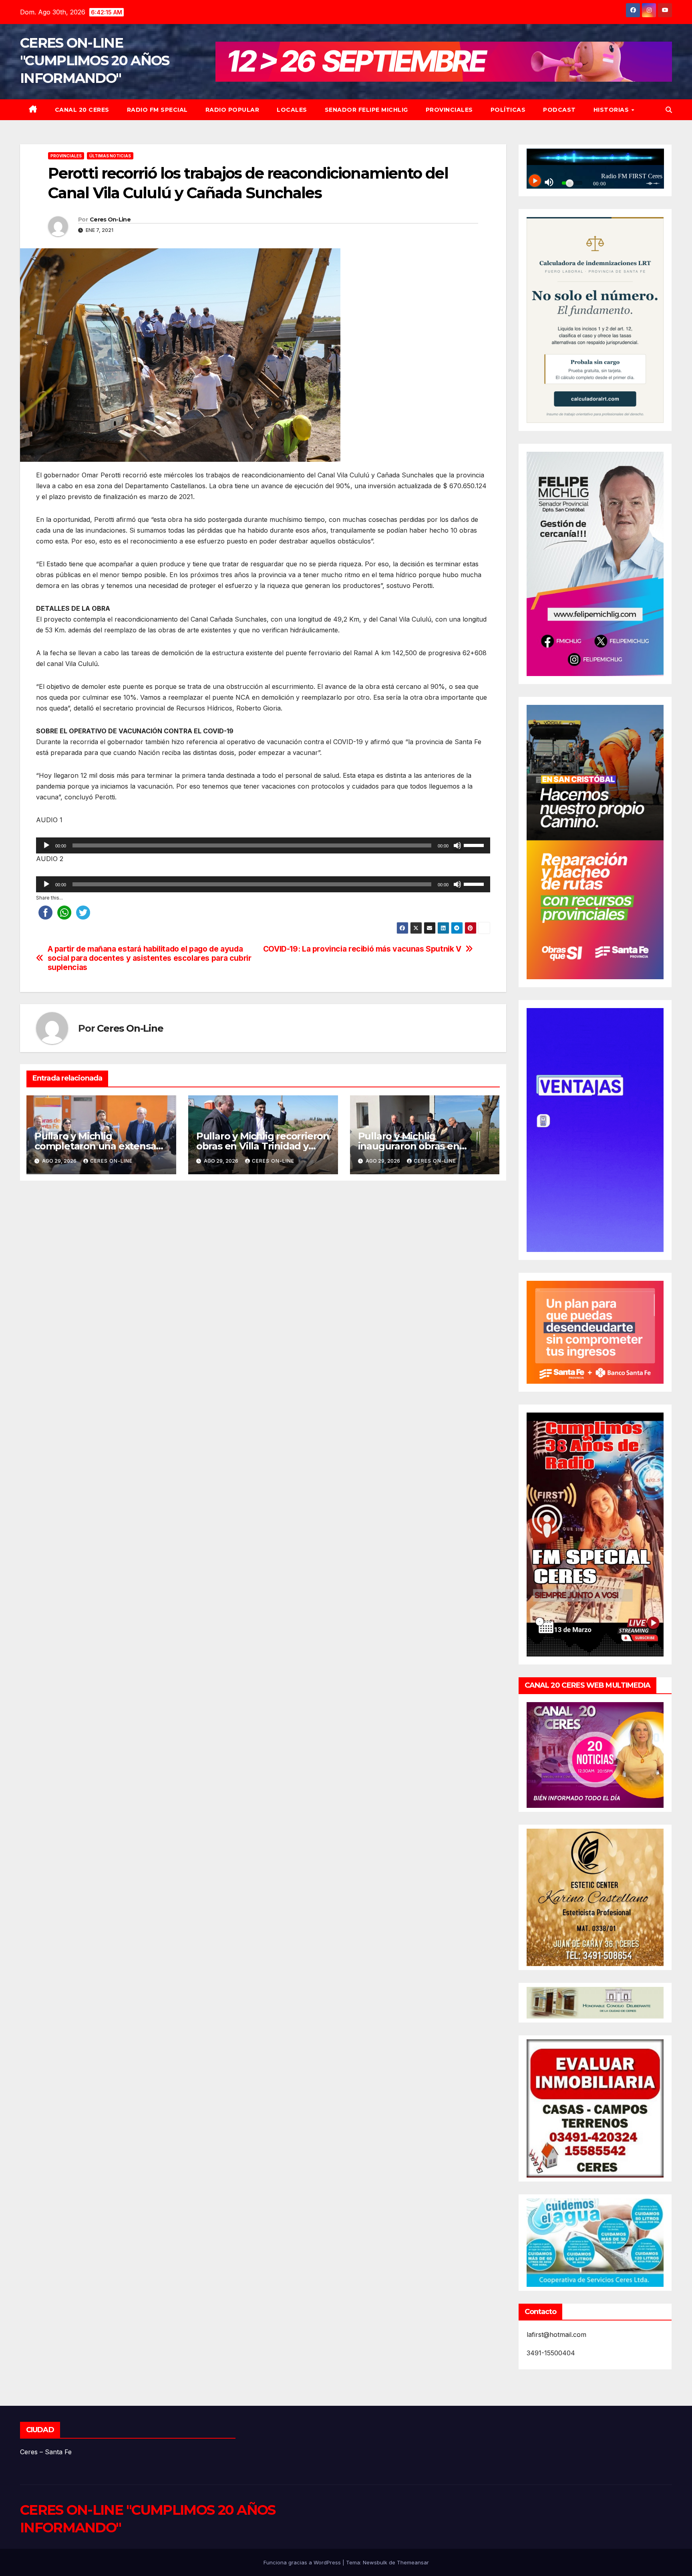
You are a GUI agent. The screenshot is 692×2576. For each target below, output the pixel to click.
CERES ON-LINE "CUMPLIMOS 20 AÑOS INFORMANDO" (95, 60)
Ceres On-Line (110, 219)
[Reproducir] (46, 845)
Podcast (559, 110)
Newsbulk (375, 2562)
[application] (263, 845)
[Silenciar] (457, 845)
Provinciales (449, 110)
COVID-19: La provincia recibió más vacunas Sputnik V (362, 949)
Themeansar (413, 2562)
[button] (669, 110)
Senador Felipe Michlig (366, 110)
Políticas (508, 110)
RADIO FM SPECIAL (157, 110)
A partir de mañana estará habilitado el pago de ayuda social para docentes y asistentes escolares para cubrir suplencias (150, 958)
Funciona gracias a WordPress (303, 2562)
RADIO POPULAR (232, 110)
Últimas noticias (110, 156)
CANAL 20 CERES (82, 110)
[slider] (475, 845)
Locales (292, 110)
